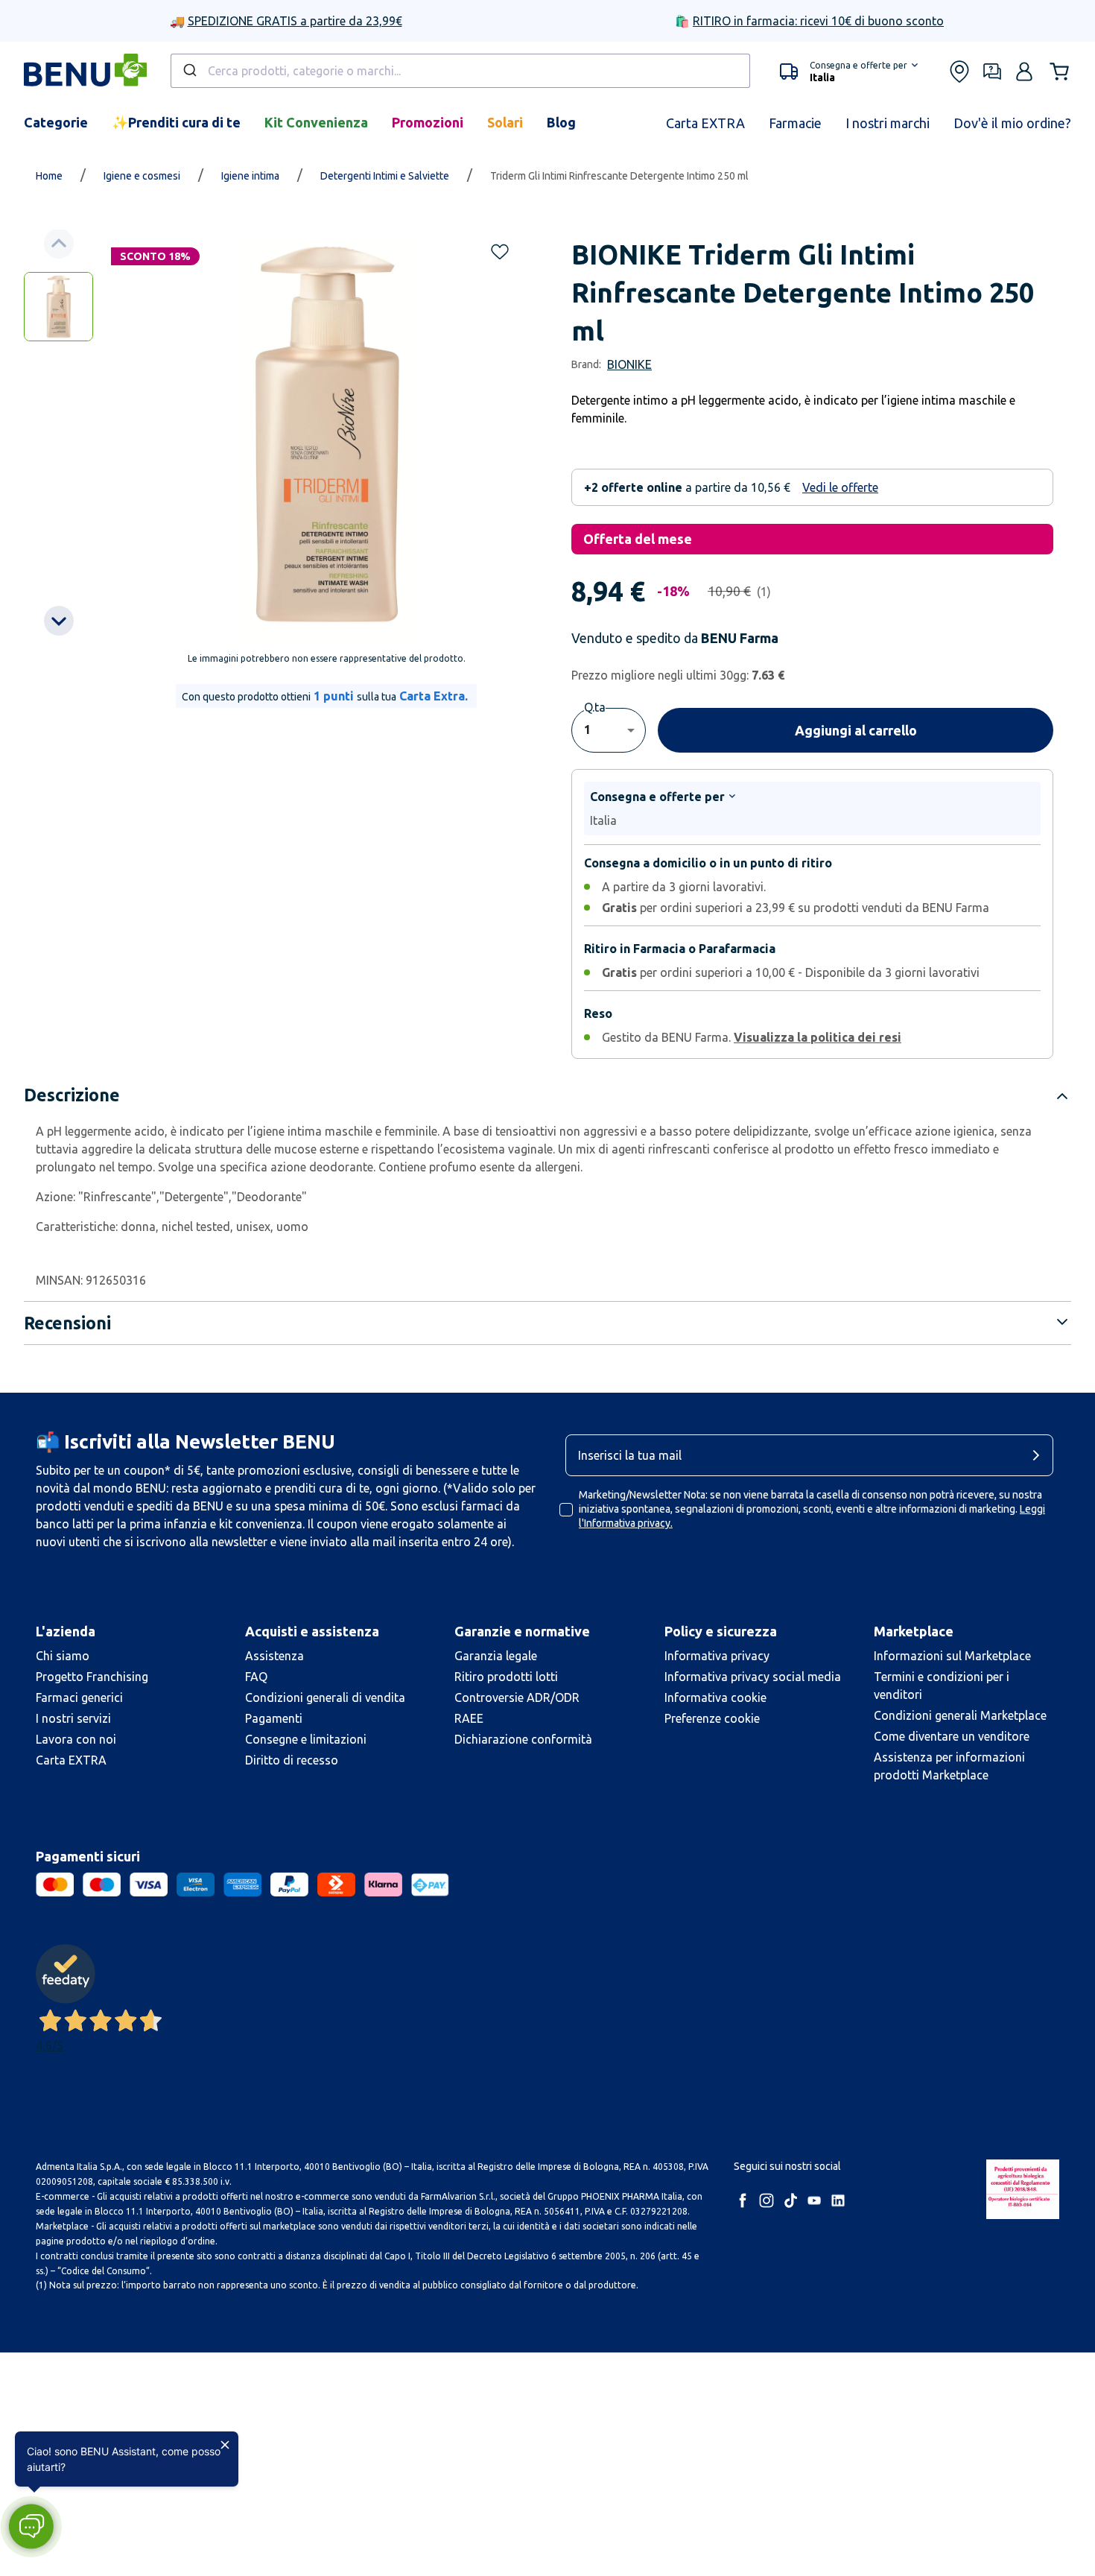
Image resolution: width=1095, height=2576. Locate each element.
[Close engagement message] (225, 2445)
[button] (31, 2526)
